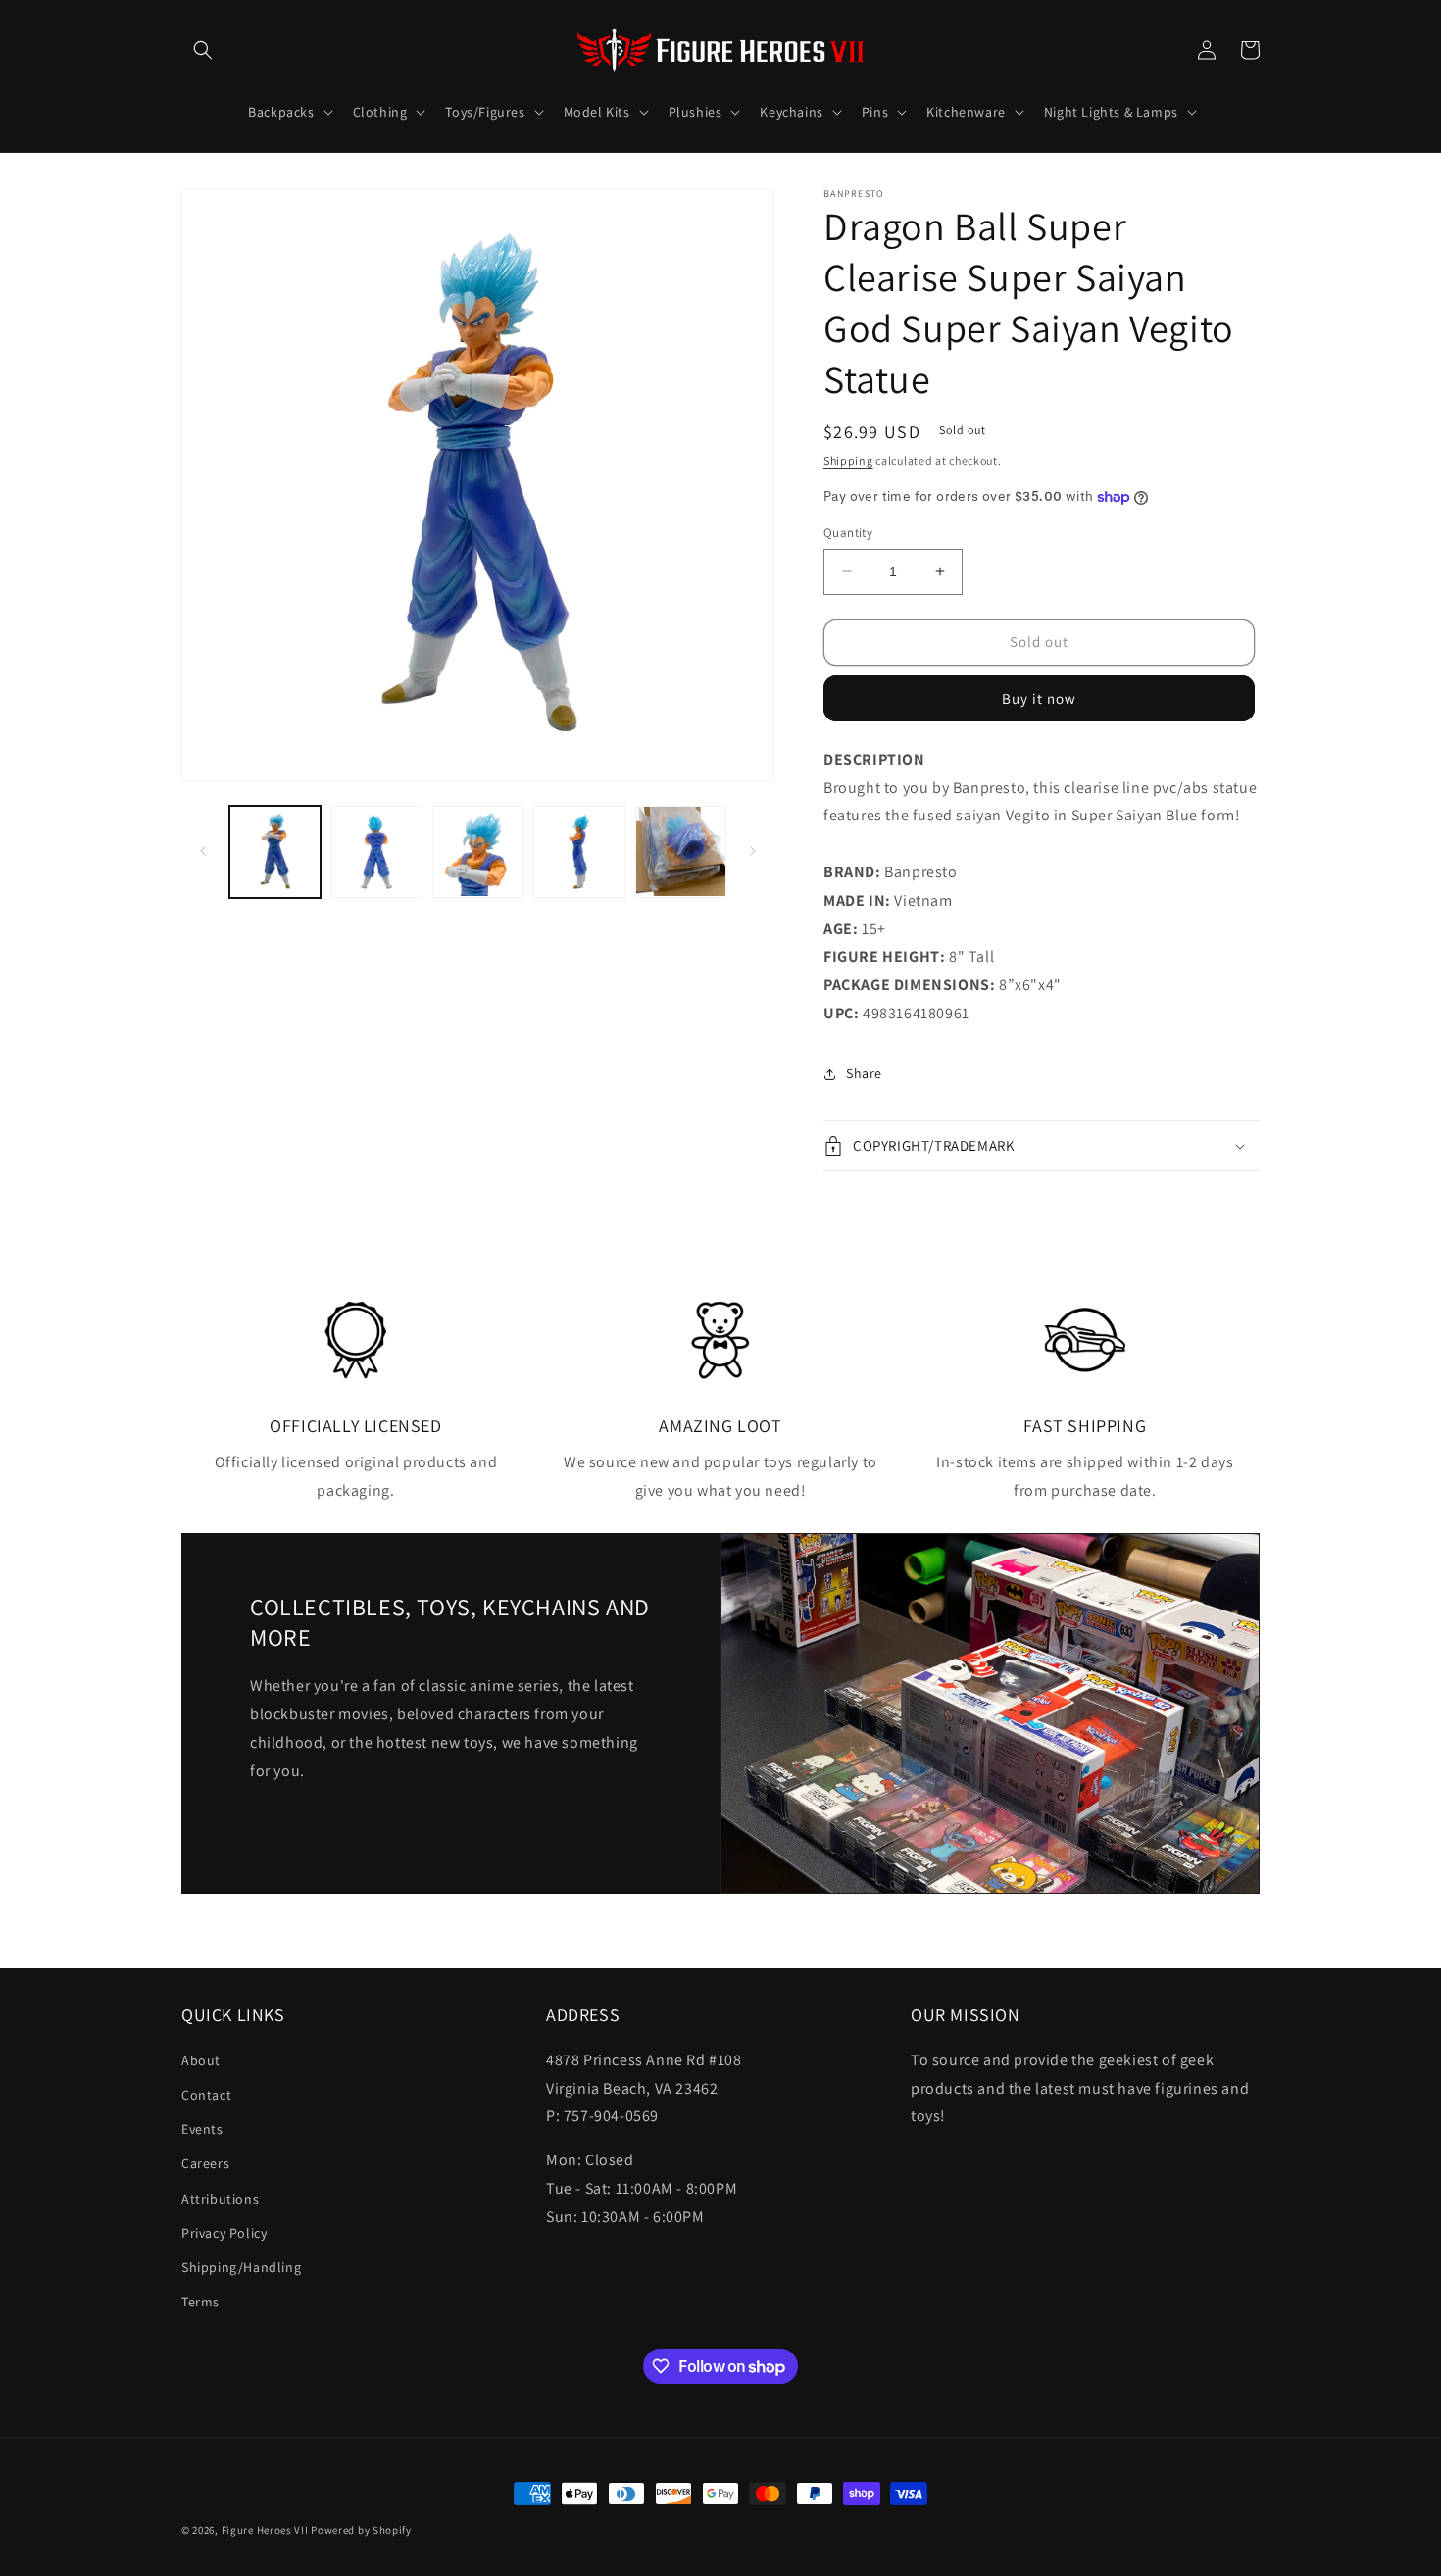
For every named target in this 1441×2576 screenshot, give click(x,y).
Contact (206, 2095)
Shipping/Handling (241, 2267)
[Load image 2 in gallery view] (376, 851)
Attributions (220, 2199)
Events (202, 2129)
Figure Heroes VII (265, 2530)
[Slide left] (203, 851)
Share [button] (864, 1073)
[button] (203, 50)
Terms (200, 2302)
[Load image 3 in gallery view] (478, 851)
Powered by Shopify (361, 2530)
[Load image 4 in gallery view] (579, 851)
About (201, 2060)
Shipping (848, 460)
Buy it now (1039, 698)
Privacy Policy (224, 2233)
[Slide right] (753, 851)
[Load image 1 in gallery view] (275, 851)
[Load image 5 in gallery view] (681, 851)
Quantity (848, 533)
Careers (205, 2163)
